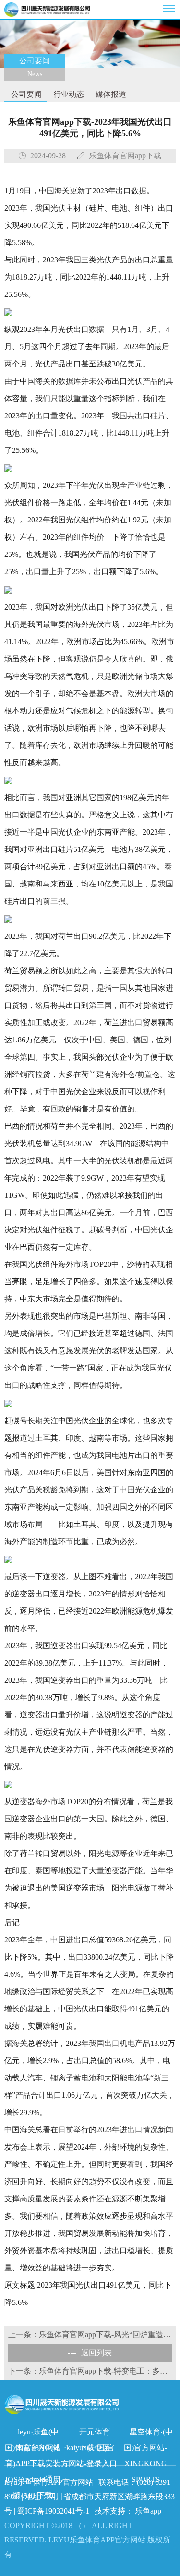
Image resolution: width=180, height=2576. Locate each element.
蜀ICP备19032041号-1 (53, 2511)
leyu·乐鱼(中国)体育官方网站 (33, 2434)
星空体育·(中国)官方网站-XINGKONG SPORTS (148, 2434)
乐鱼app (148, 2511)
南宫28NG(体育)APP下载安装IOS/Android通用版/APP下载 (33, 2450)
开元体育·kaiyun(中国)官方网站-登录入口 (89, 2434)
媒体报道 (110, 94)
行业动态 (68, 94)
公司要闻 (25, 94)
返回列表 (96, 2353)
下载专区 (95, 2448)
